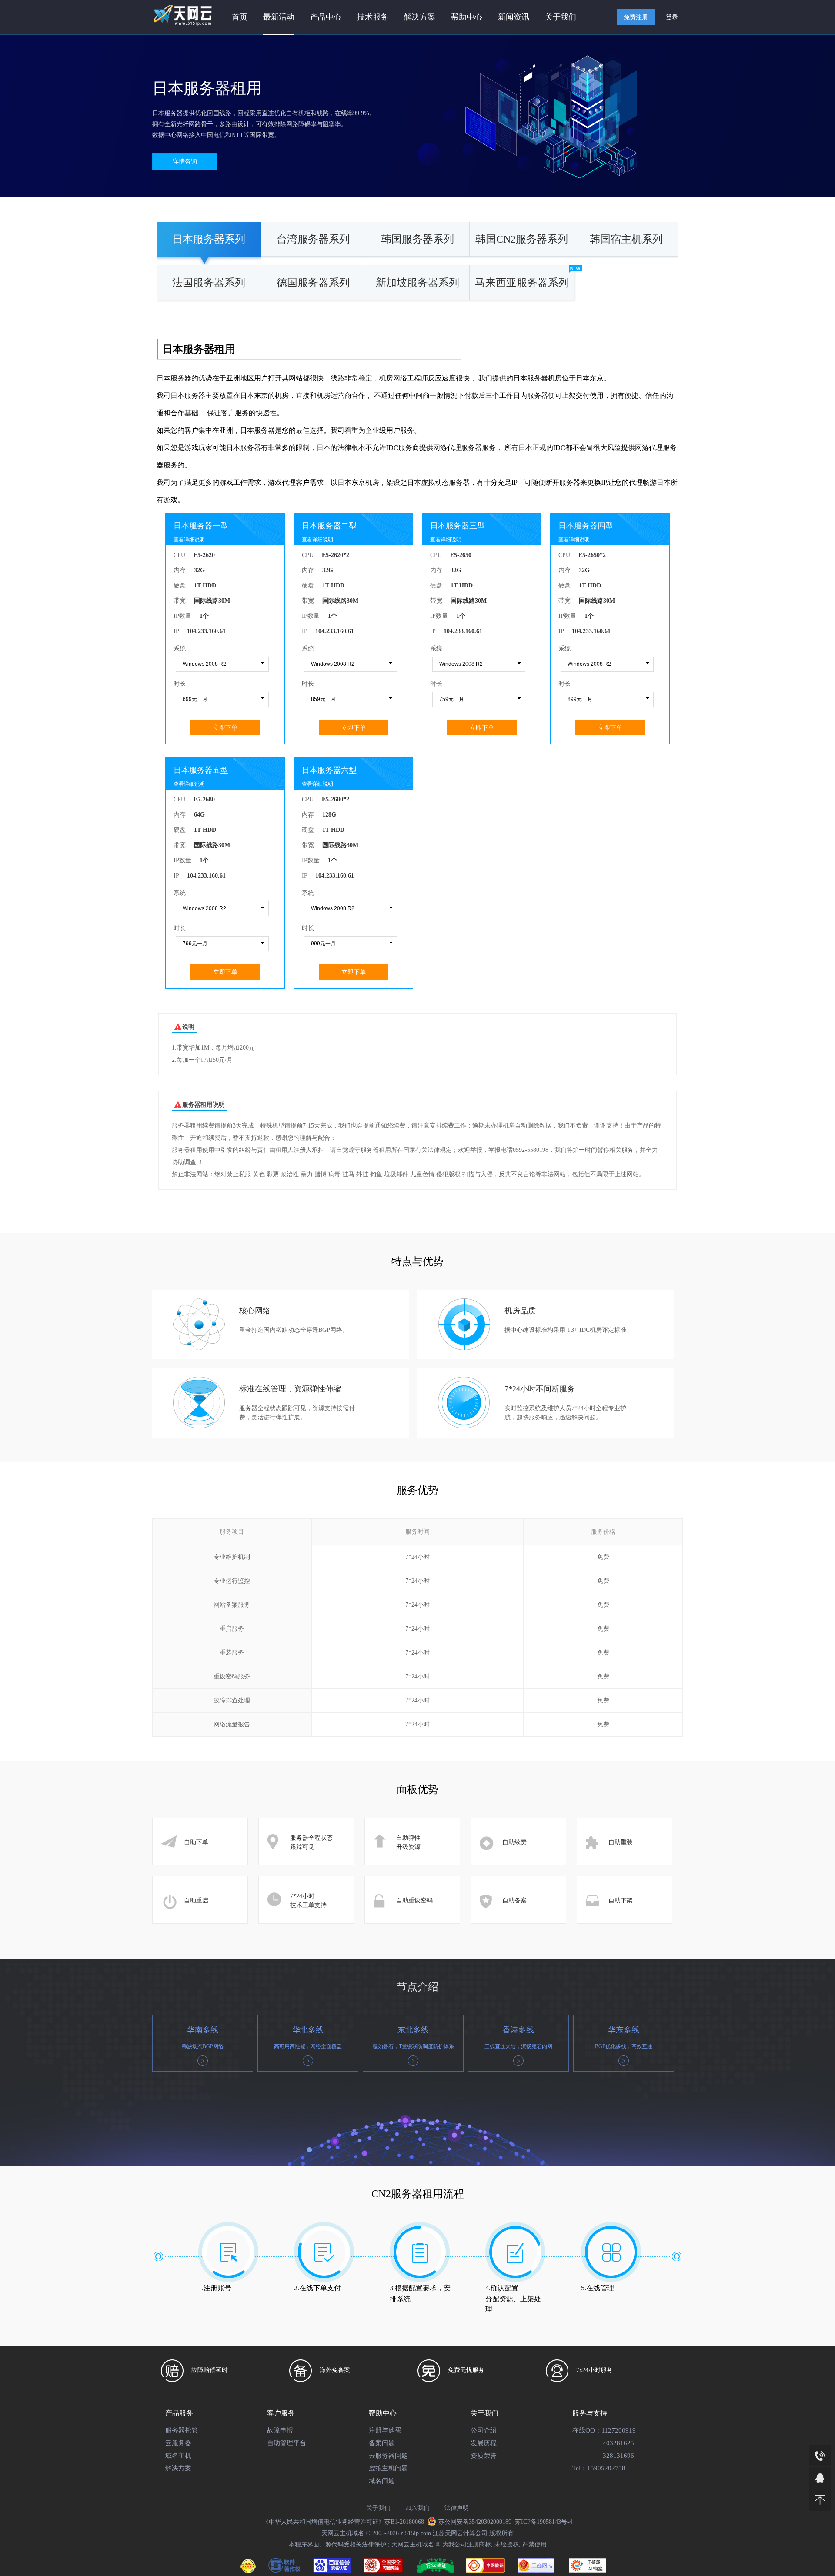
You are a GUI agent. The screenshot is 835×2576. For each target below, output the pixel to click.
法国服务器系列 (209, 283)
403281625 (618, 2443)
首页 (240, 17)
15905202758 (606, 2468)
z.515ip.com (416, 2533)
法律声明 (457, 2508)
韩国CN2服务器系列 (522, 239)
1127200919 (619, 2430)
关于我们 (561, 17)
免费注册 (636, 17)
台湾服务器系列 (313, 239)
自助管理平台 (287, 2443)
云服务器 (178, 2443)
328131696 (618, 2456)
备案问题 (382, 2443)
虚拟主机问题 (388, 2468)
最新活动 (279, 17)
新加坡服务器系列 (417, 283)
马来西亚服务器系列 (522, 283)
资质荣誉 (484, 2456)
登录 (672, 17)
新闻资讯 (514, 17)
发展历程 (484, 2443)
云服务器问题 (388, 2456)
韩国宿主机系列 (626, 239)
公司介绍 (484, 2430)
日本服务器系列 (209, 239)
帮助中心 (467, 17)
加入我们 (417, 2508)
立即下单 (225, 727)
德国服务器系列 (313, 283)
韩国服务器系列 (417, 239)
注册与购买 (385, 2430)
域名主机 (178, 2456)
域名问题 (382, 2481)
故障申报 (280, 2430)
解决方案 (178, 2468)
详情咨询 (185, 162)
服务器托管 (182, 2430)
